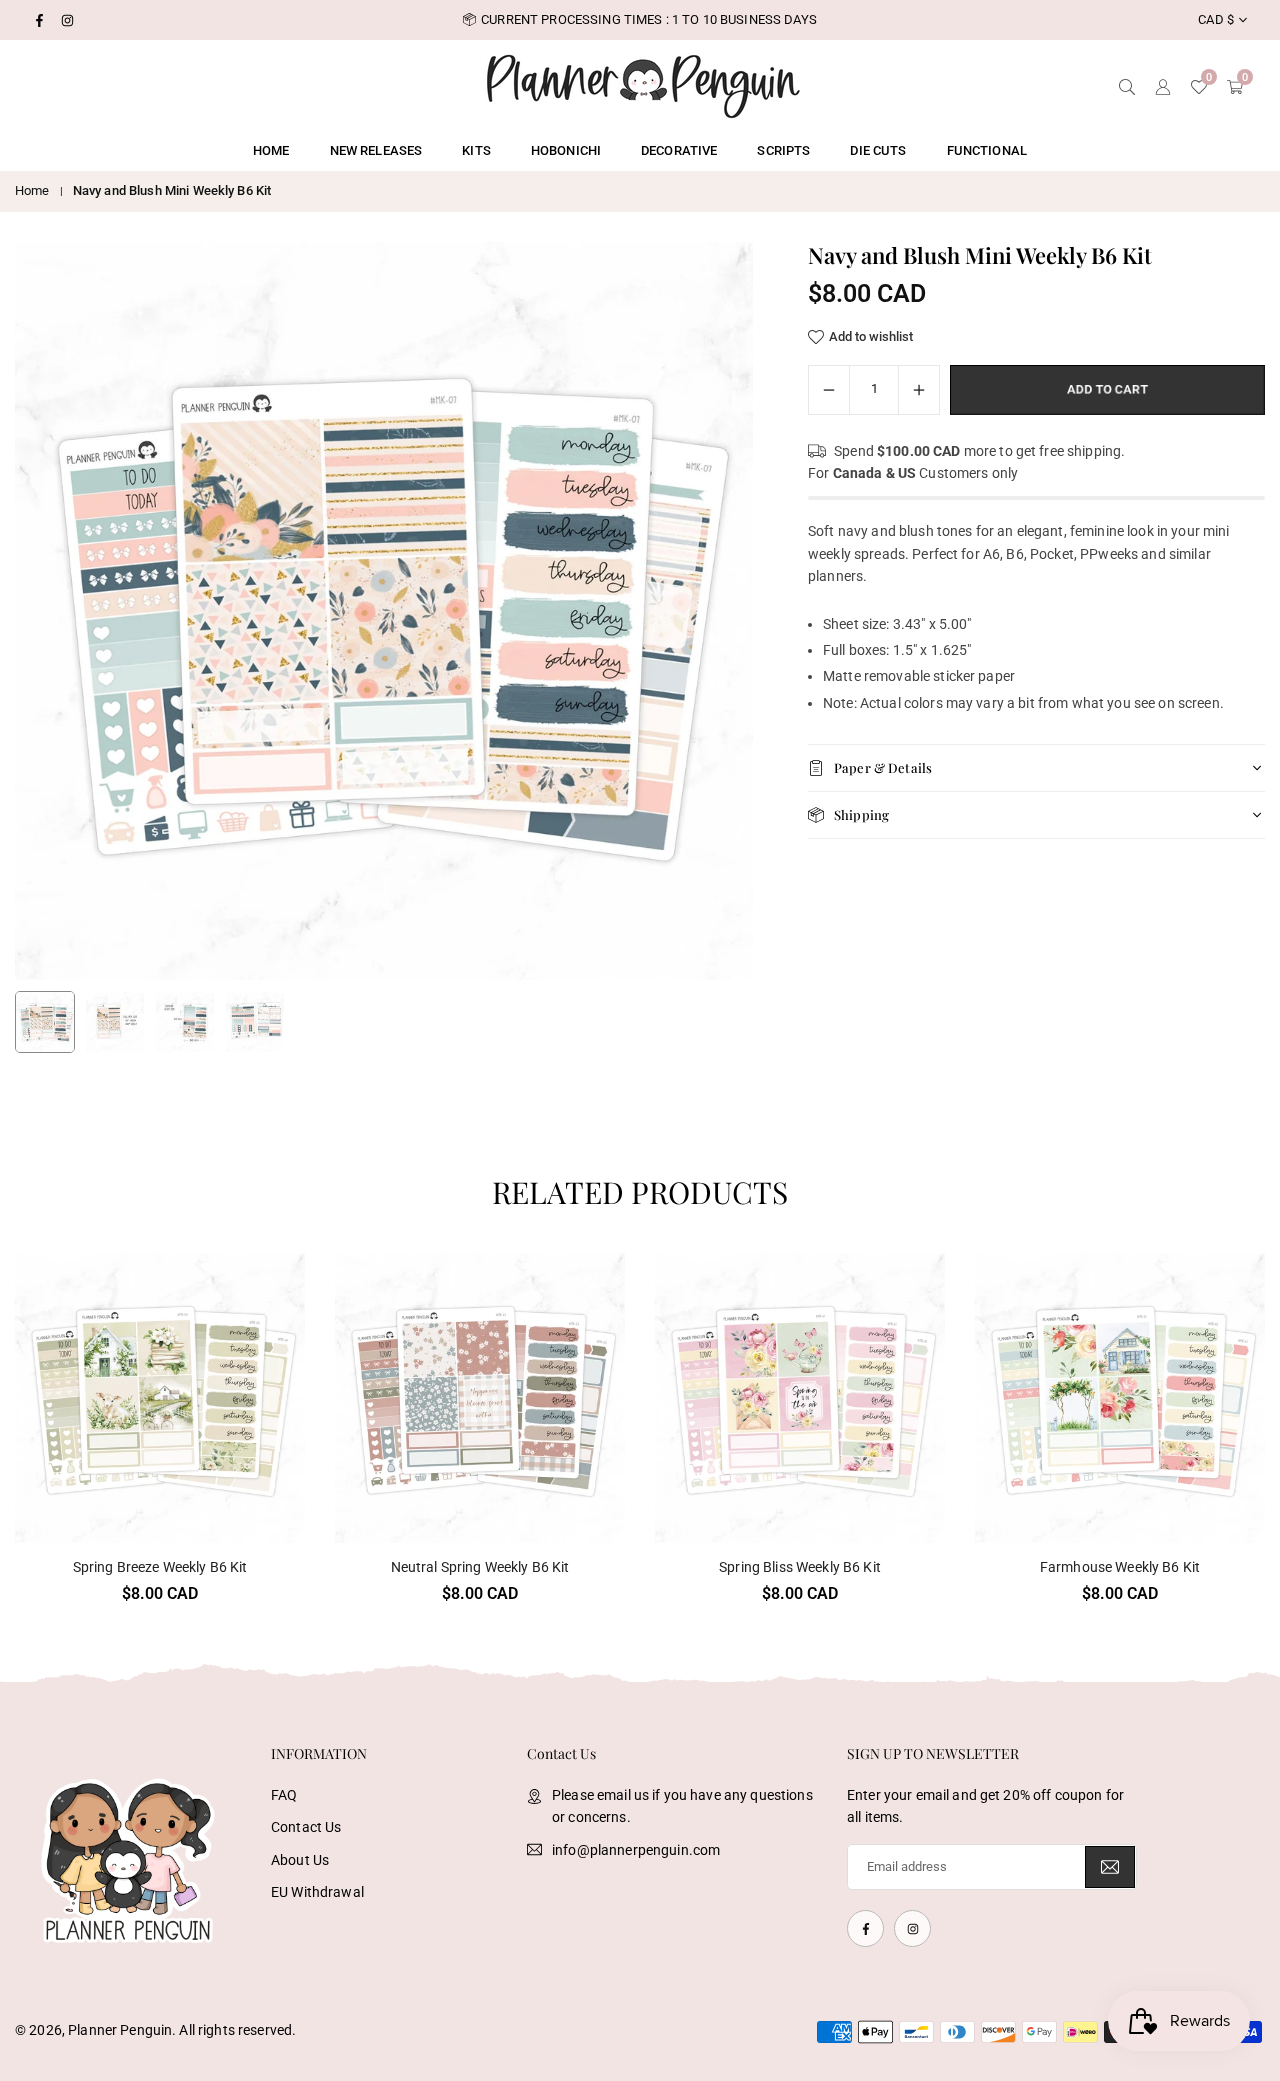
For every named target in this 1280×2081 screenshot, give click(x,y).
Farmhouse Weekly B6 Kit (1120, 1567)
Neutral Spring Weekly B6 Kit (480, 1567)
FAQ (284, 1795)
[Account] (1163, 85)
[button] (704, 612)
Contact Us (306, 1827)
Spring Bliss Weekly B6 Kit (800, 1567)
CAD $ (1216, 19)
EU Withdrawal (317, 1892)
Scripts (783, 150)
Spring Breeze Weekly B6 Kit (160, 1567)
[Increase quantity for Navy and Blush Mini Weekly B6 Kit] (919, 390)
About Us (300, 1860)
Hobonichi (566, 150)
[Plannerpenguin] (643, 83)
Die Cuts (878, 150)
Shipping (861, 814)
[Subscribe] (1110, 1867)
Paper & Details (883, 767)
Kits (476, 150)
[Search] (1127, 85)
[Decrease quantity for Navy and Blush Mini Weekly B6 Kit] (829, 390)
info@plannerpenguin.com (636, 1850)
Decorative (679, 150)
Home (271, 150)
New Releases (376, 150)
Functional (987, 150)
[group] (384, 611)
